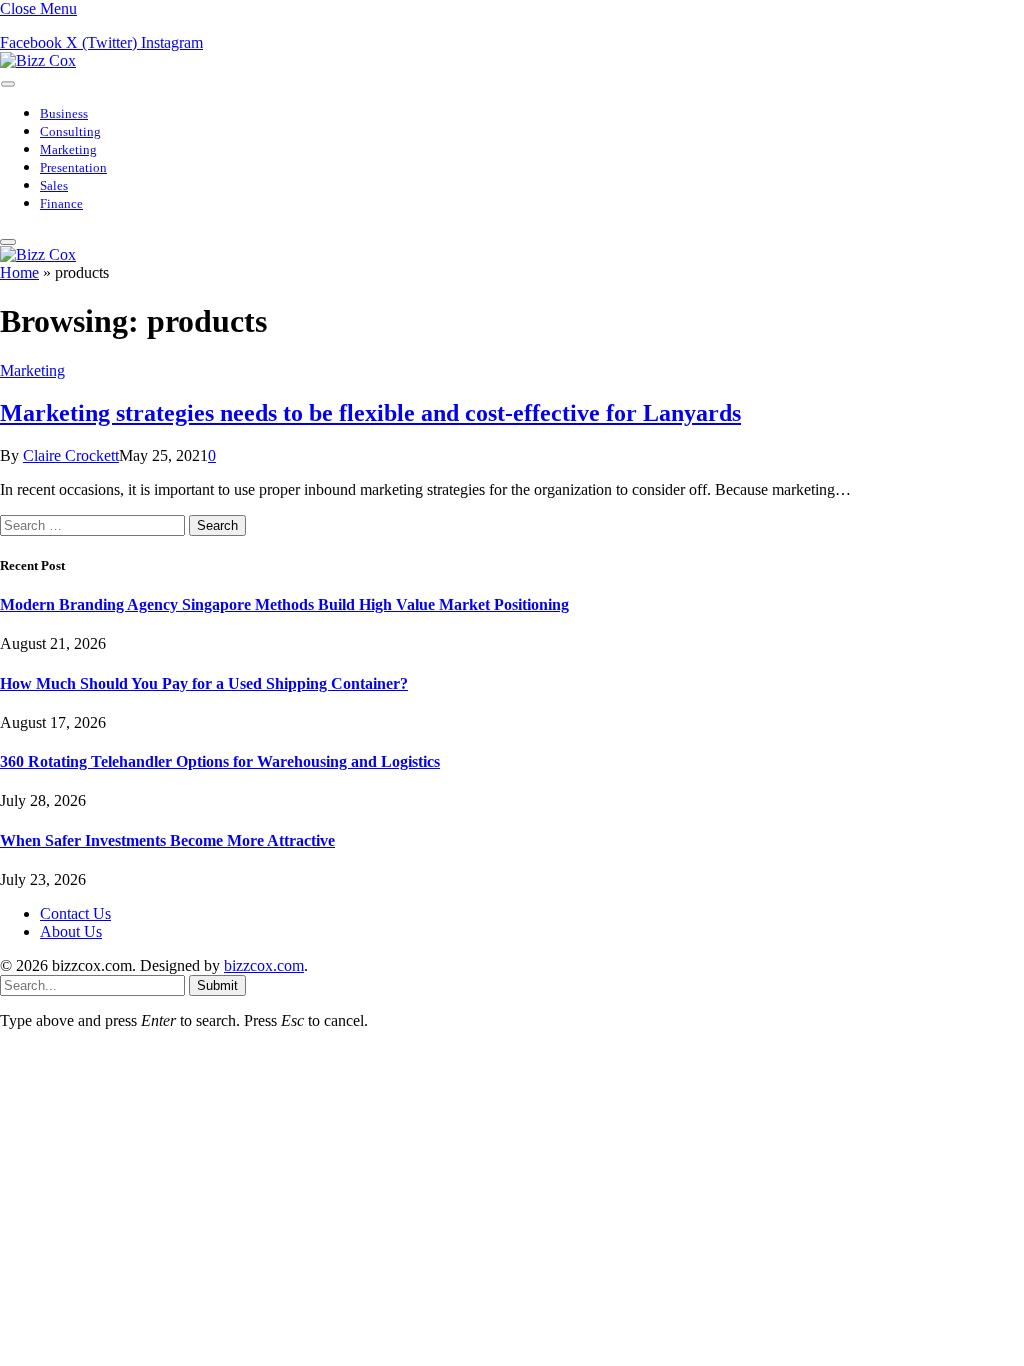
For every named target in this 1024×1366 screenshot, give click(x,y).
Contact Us (75, 913)
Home (19, 272)
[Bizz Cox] (38, 60)
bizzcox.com (264, 965)
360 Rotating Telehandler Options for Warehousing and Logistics (220, 761)
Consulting (70, 132)
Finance (61, 204)
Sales (54, 186)
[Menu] (8, 83)
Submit (217, 985)
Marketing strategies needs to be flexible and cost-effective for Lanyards (370, 413)
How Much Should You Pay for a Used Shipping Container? (204, 683)
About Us (71, 931)
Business (64, 114)
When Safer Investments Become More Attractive (167, 840)
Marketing (68, 150)
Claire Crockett (71, 455)
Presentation (73, 168)
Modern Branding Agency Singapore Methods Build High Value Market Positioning (284, 604)
